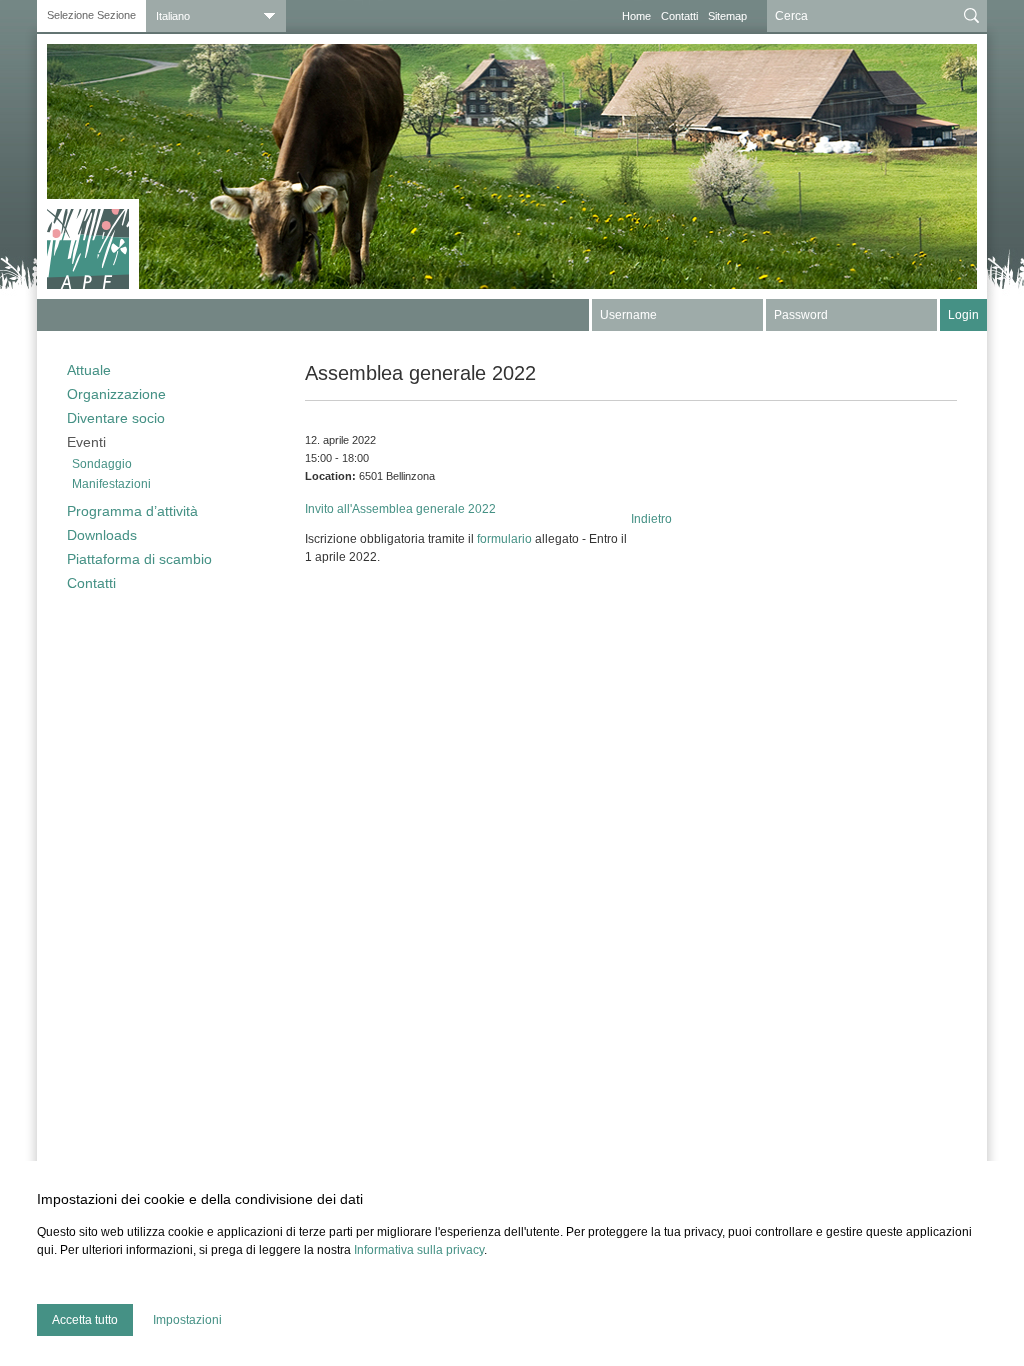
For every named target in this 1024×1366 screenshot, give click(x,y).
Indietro (651, 519)
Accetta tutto (85, 1320)
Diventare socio (116, 418)
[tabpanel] (512, 166)
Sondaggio (102, 464)
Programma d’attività (132, 511)
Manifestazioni (111, 484)
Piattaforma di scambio (139, 559)
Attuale (89, 370)
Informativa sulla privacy (419, 1250)
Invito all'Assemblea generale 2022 (400, 509)
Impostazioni (187, 1320)
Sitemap (727, 16)
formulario (504, 539)
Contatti (679, 16)
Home (636, 16)
